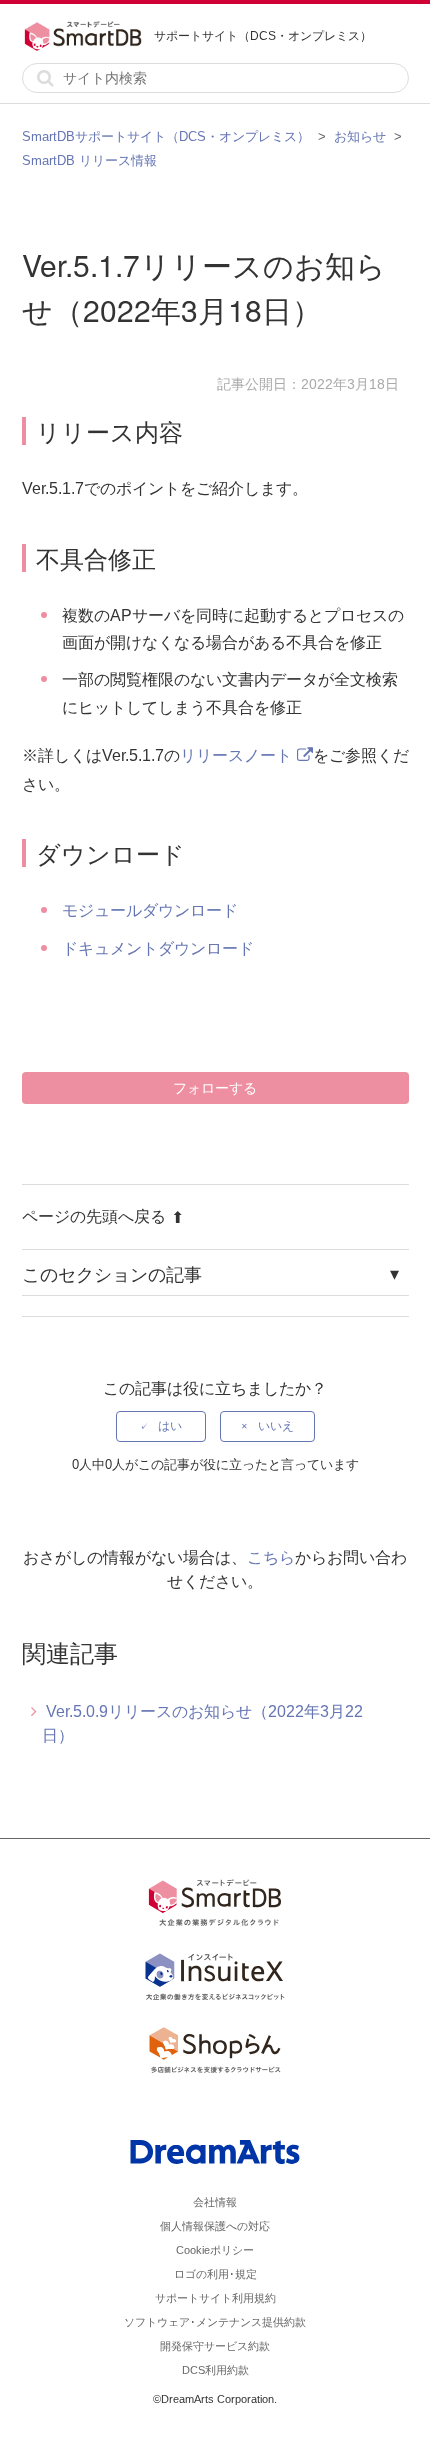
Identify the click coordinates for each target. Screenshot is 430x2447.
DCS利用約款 (215, 2370)
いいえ (276, 1426)
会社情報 (215, 2202)
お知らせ (360, 136)
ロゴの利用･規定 (215, 2274)
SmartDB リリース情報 (89, 160)
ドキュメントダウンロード (158, 948)
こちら (271, 1557)
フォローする (215, 1088)
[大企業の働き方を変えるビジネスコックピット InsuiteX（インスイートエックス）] (215, 1980)
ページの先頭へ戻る (94, 1216)
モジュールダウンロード (150, 910)
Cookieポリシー (215, 2250)
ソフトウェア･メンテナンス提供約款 (215, 2322)
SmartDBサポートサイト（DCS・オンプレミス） (166, 136)
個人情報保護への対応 (215, 2226)
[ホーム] (88, 36)
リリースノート (236, 755)
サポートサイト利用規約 (215, 2298)
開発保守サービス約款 (215, 2346)
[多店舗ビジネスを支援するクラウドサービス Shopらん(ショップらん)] (215, 2054)
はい (170, 1426)
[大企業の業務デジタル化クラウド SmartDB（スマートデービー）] (215, 1906)
